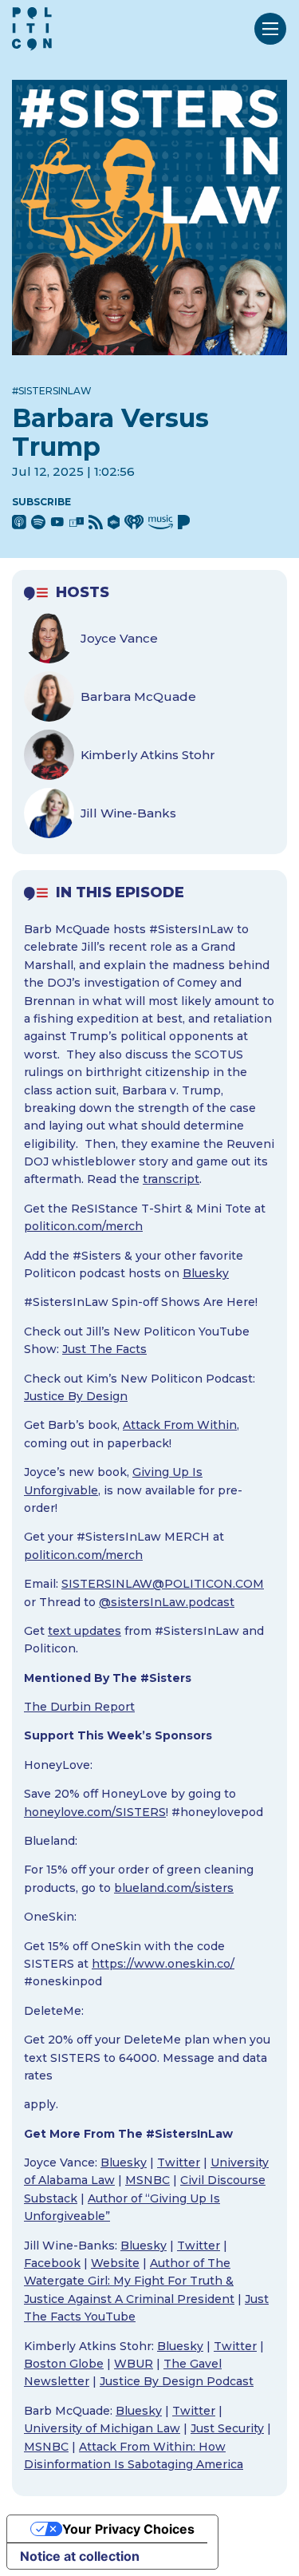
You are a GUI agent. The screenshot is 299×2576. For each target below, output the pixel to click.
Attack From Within (180, 1425)
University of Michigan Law (102, 2428)
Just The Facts (104, 1349)
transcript (171, 1179)
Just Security (227, 2428)
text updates (85, 1631)
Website (115, 2263)
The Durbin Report (79, 1707)
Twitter (179, 2162)
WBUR (134, 2364)
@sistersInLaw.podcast (167, 1602)
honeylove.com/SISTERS (95, 1812)
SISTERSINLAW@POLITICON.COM (163, 1584)
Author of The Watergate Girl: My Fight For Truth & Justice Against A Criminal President (129, 2281)
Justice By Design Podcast (177, 2381)
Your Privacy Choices (128, 2529)
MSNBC (148, 2180)
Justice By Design (76, 1396)
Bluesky (206, 1273)
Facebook (52, 2263)
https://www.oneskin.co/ (163, 1964)
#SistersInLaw (52, 391)
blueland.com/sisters (174, 1888)
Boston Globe (64, 2364)
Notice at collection (80, 2556)
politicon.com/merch (83, 1226)
